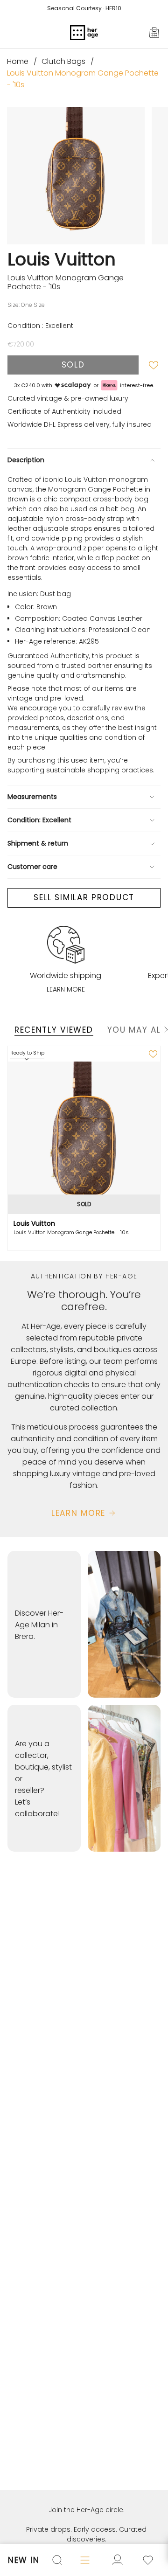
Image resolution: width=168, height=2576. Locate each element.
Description (26, 460)
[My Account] (148, 2560)
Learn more (66, 989)
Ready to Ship (27, 1053)
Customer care (32, 867)
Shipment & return (38, 843)
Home (18, 61)
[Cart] (155, 33)
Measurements (32, 797)
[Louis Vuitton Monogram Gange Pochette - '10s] (84, 1138)
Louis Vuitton (62, 259)
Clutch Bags (63, 61)
